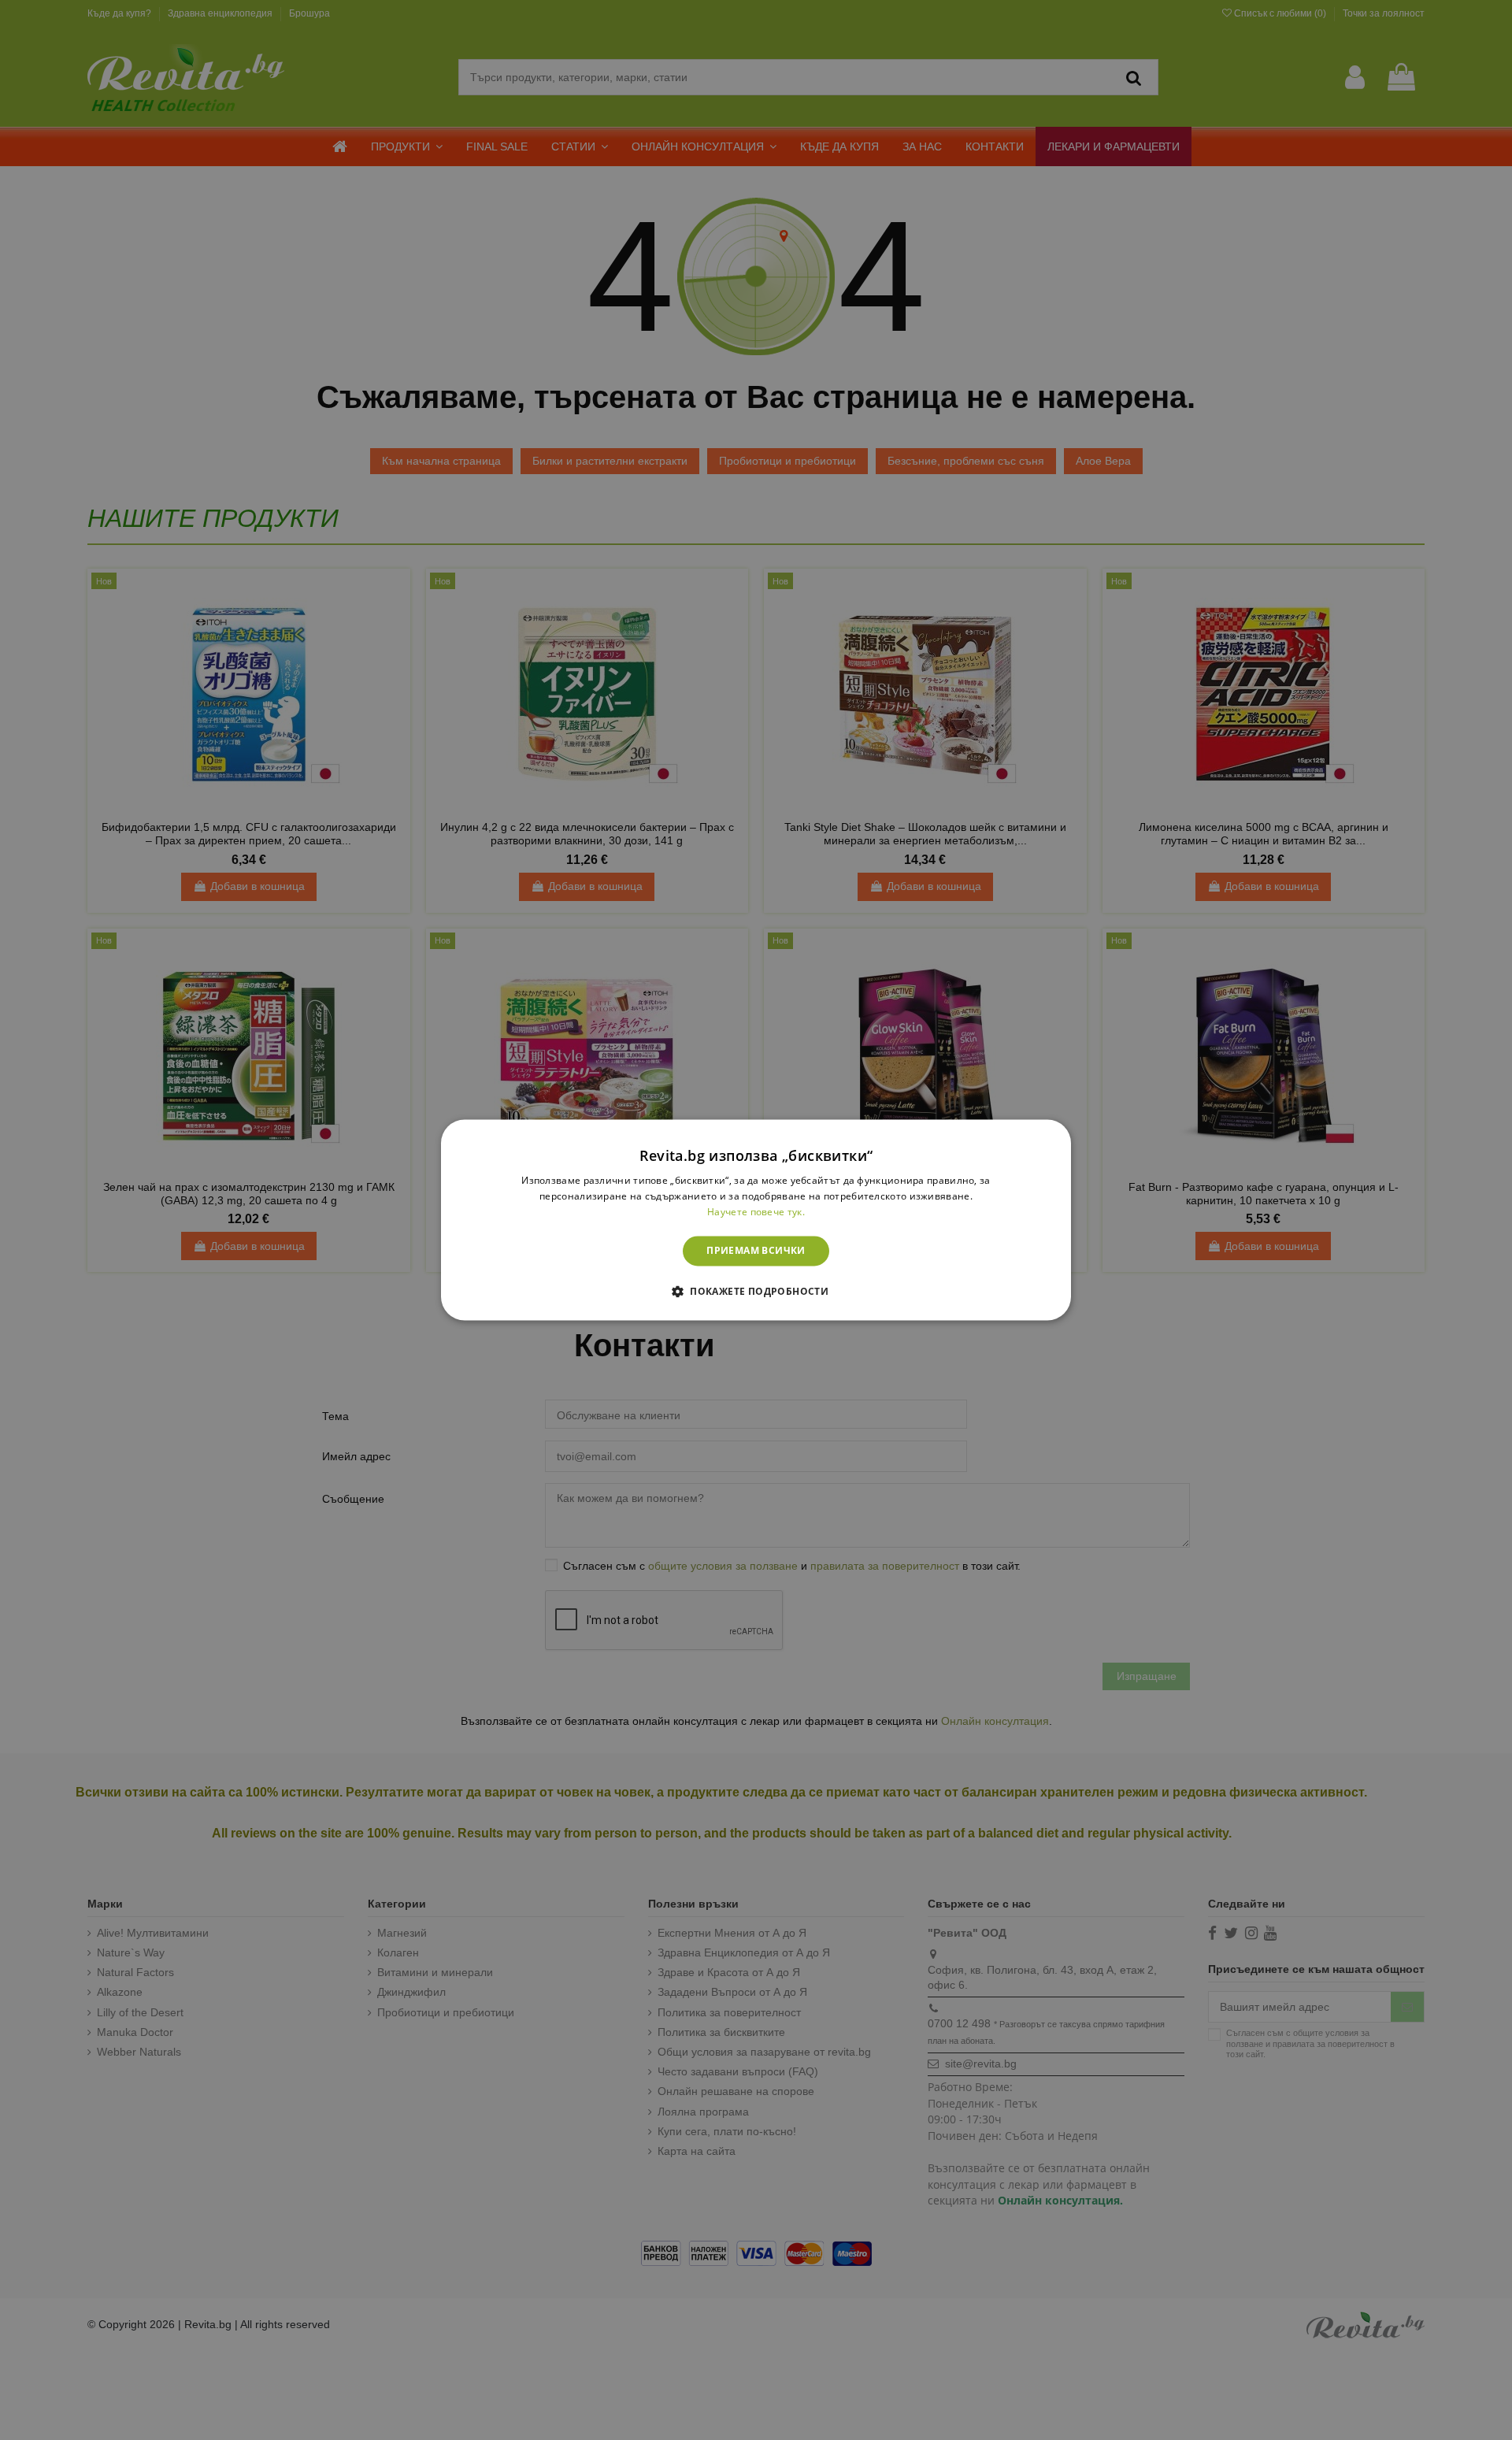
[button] (756, 1292)
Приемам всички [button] (756, 1250)
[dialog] (756, 1220)
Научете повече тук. (756, 1212)
